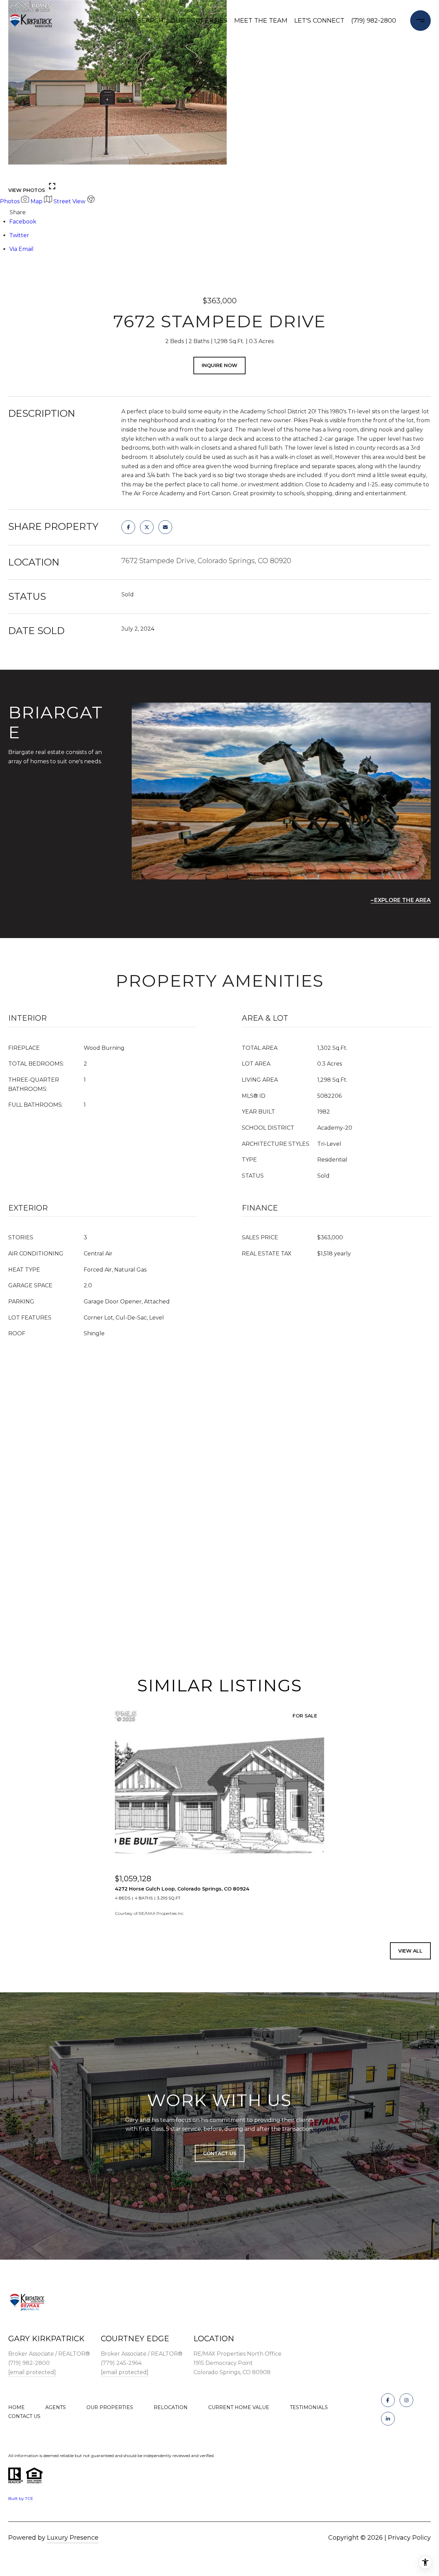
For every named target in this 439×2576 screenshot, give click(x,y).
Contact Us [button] (220, 2153)
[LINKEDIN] (388, 2419)
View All (410, 1951)
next (35, 172)
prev (16, 172)
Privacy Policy (409, 2538)
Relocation (171, 2407)
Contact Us (24, 2416)
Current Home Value (239, 2407)
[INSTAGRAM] (406, 2400)
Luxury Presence (73, 2538)
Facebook (23, 222)
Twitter (19, 235)
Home (16, 2407)
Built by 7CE (21, 2498)
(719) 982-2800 (374, 21)
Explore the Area (402, 900)
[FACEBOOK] (388, 2400)
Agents (56, 2407)
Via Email (21, 249)
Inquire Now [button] (219, 365)
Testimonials (309, 2407)
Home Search (140, 21)
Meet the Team (261, 21)
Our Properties (199, 21)
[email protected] (32, 2372)
